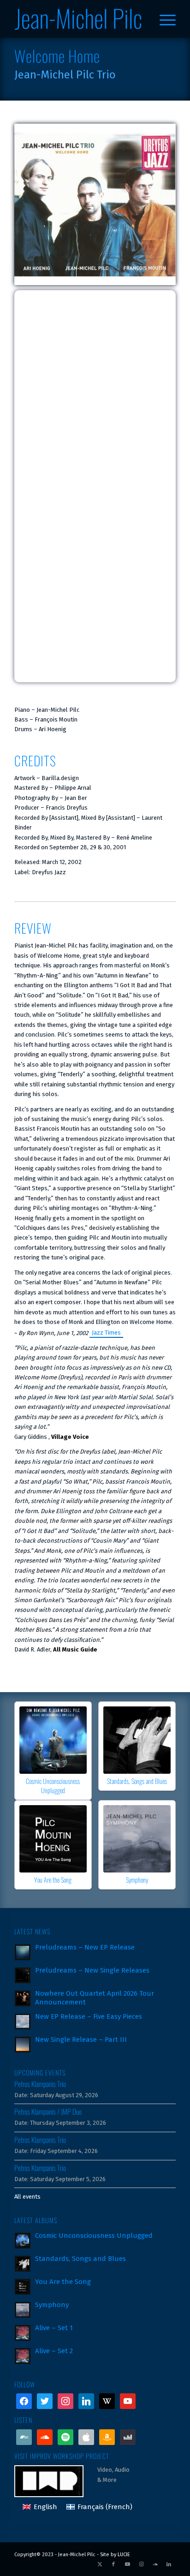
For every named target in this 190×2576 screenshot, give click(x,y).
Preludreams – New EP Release (85, 1947)
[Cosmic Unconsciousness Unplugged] (53, 1740)
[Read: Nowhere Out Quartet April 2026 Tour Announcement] (23, 1998)
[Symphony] (137, 1839)
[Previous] (28, 1776)
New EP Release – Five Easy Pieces (89, 2016)
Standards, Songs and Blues (137, 1781)
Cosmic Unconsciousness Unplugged (53, 1786)
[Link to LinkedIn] (169, 2564)
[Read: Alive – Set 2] (23, 2356)
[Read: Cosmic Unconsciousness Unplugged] (23, 2241)
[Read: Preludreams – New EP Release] (23, 1952)
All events (27, 2197)
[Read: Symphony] (23, 2310)
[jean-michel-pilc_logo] (79, 19)
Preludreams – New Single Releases (92, 1970)
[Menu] (163, 19)
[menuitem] (163, 19)
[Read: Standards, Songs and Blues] (23, 2264)
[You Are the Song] (53, 1839)
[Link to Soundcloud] (155, 2564)
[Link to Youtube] (127, 2564)
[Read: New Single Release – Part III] (23, 2045)
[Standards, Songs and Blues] (137, 1740)
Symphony (137, 1880)
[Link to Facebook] (113, 2564)
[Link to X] (100, 2564)
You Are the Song (53, 1880)
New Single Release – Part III (81, 2039)
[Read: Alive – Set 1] (23, 2333)
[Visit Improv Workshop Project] (56, 2480)
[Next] (162, 1776)
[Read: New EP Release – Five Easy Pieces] (23, 2021)
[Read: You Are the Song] (23, 2287)
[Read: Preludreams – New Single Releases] (23, 1975)
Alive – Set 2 (54, 2351)
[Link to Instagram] (141, 2564)
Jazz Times (106, 1333)
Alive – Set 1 (54, 2328)
